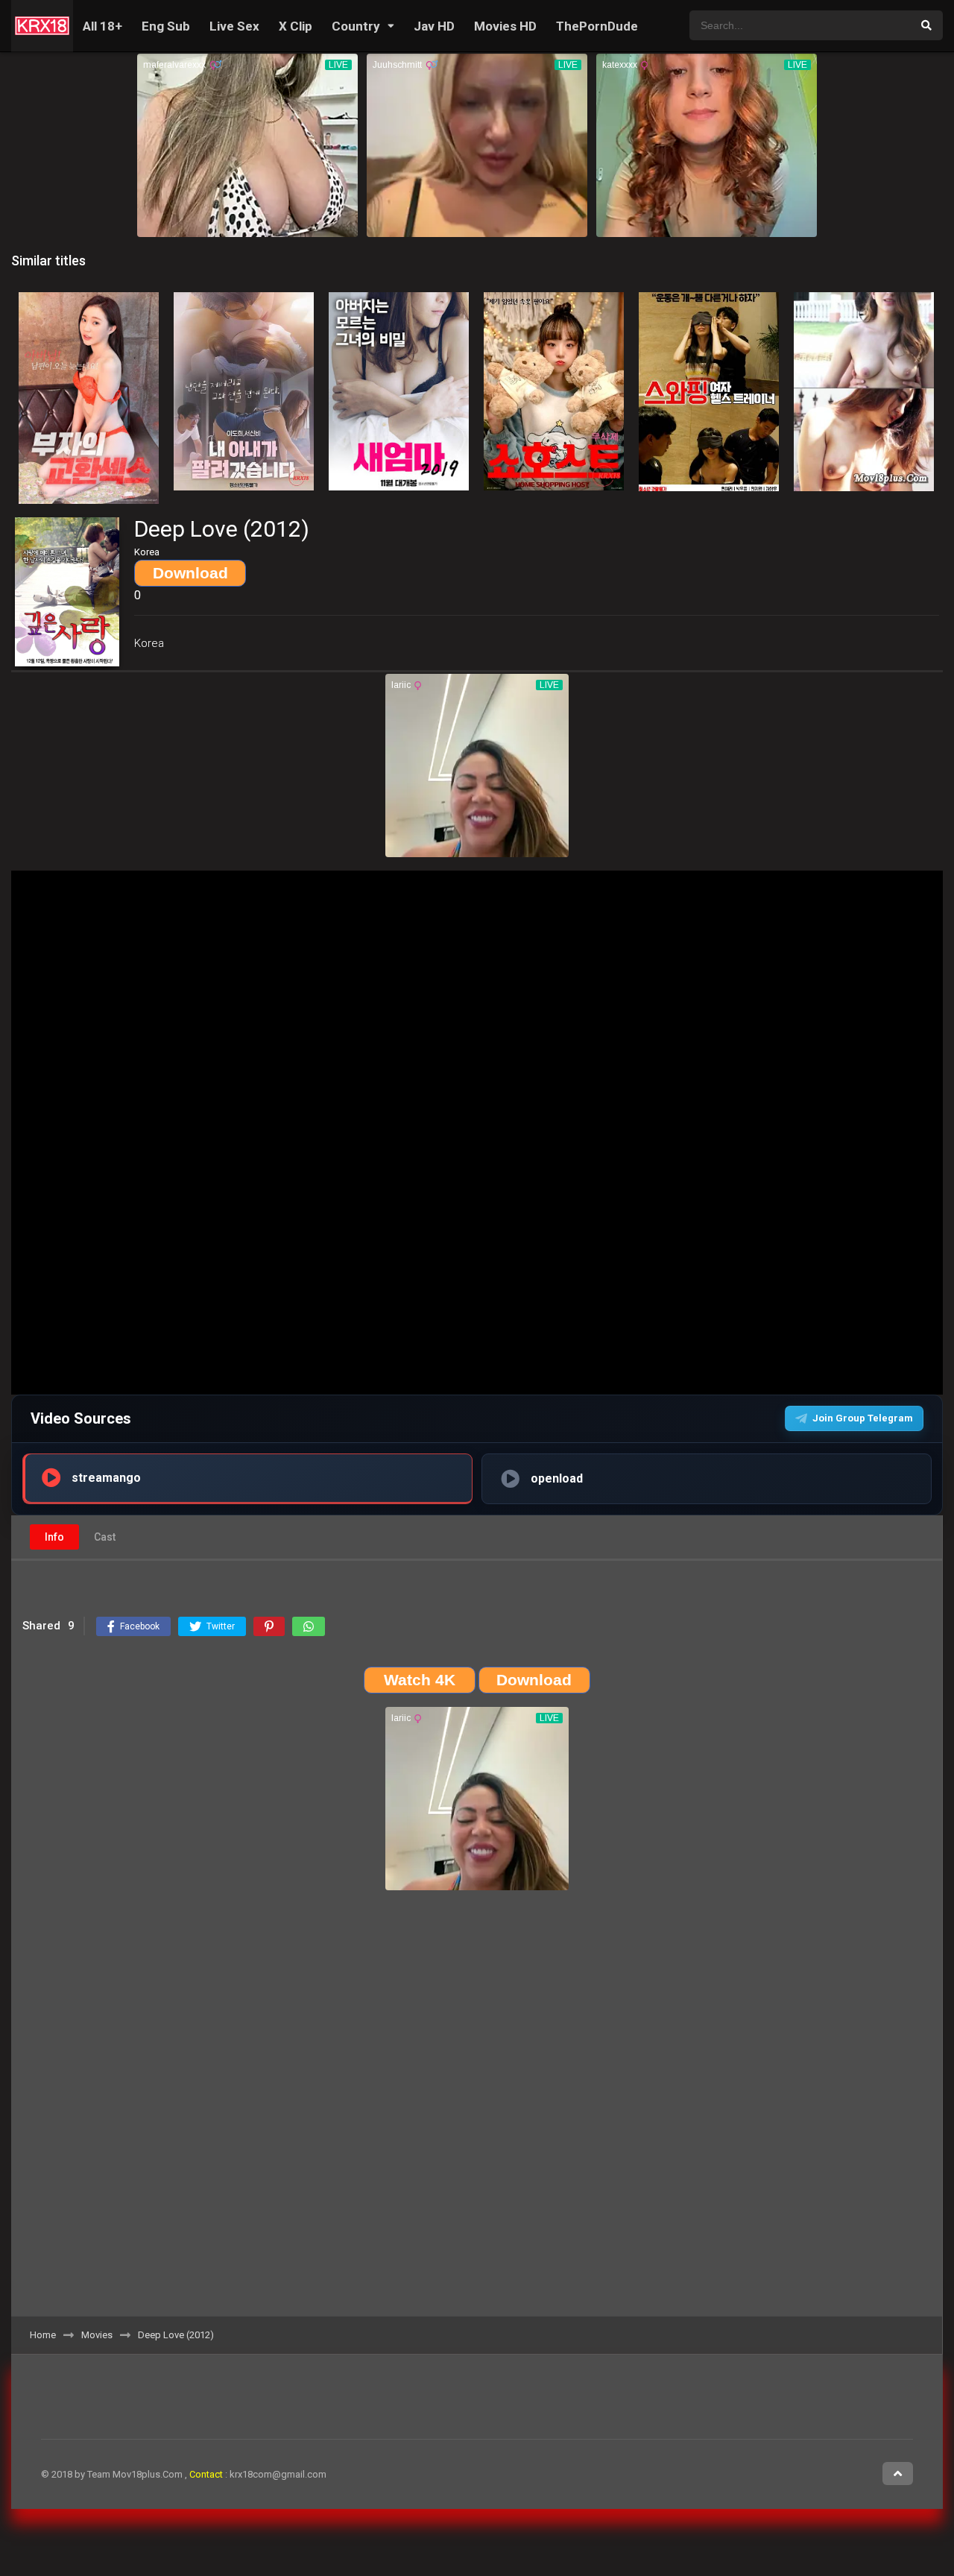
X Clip (296, 26)
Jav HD (434, 26)
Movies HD (505, 26)
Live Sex (234, 26)
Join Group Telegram (863, 1418)
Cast (105, 1537)
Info (54, 1537)
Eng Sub (166, 26)
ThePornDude (597, 26)
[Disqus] (477, 2109)
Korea (149, 643)
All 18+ (102, 26)
